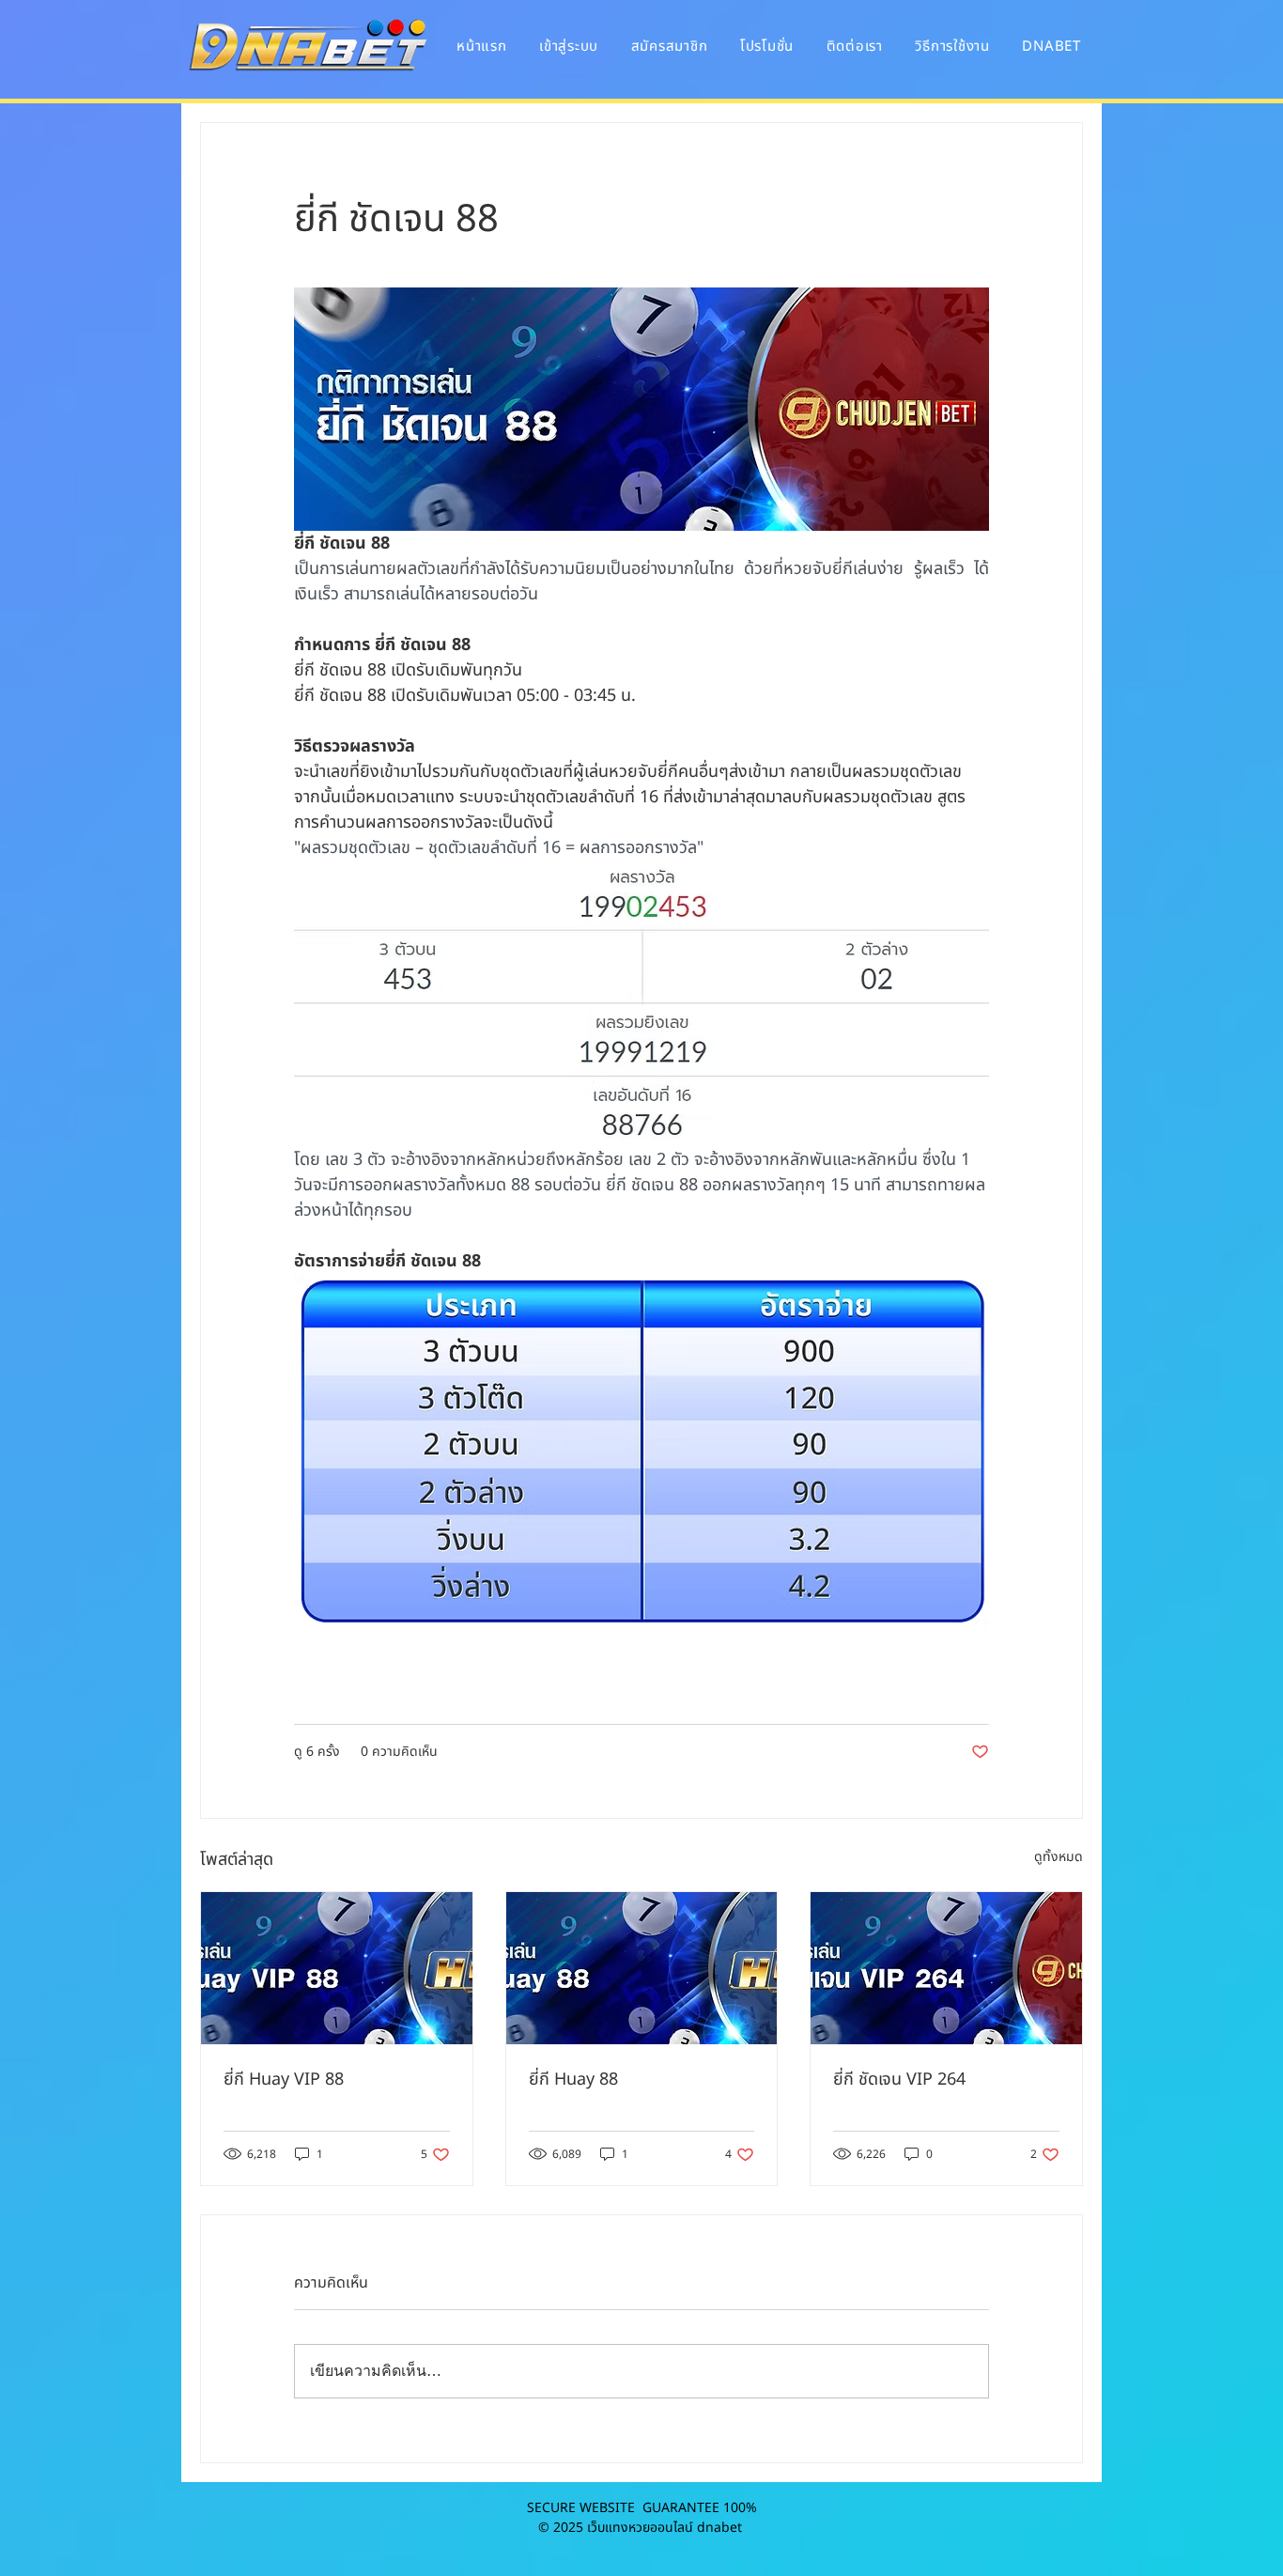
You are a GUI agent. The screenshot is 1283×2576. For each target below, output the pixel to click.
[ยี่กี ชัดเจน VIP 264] (946, 1968)
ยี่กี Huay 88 (573, 2079)
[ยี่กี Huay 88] (642, 1968)
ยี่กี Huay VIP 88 (284, 2079)
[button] (1051, 47)
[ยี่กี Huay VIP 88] (337, 1968)
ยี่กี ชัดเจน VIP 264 (899, 2079)
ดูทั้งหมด (1059, 1857)
